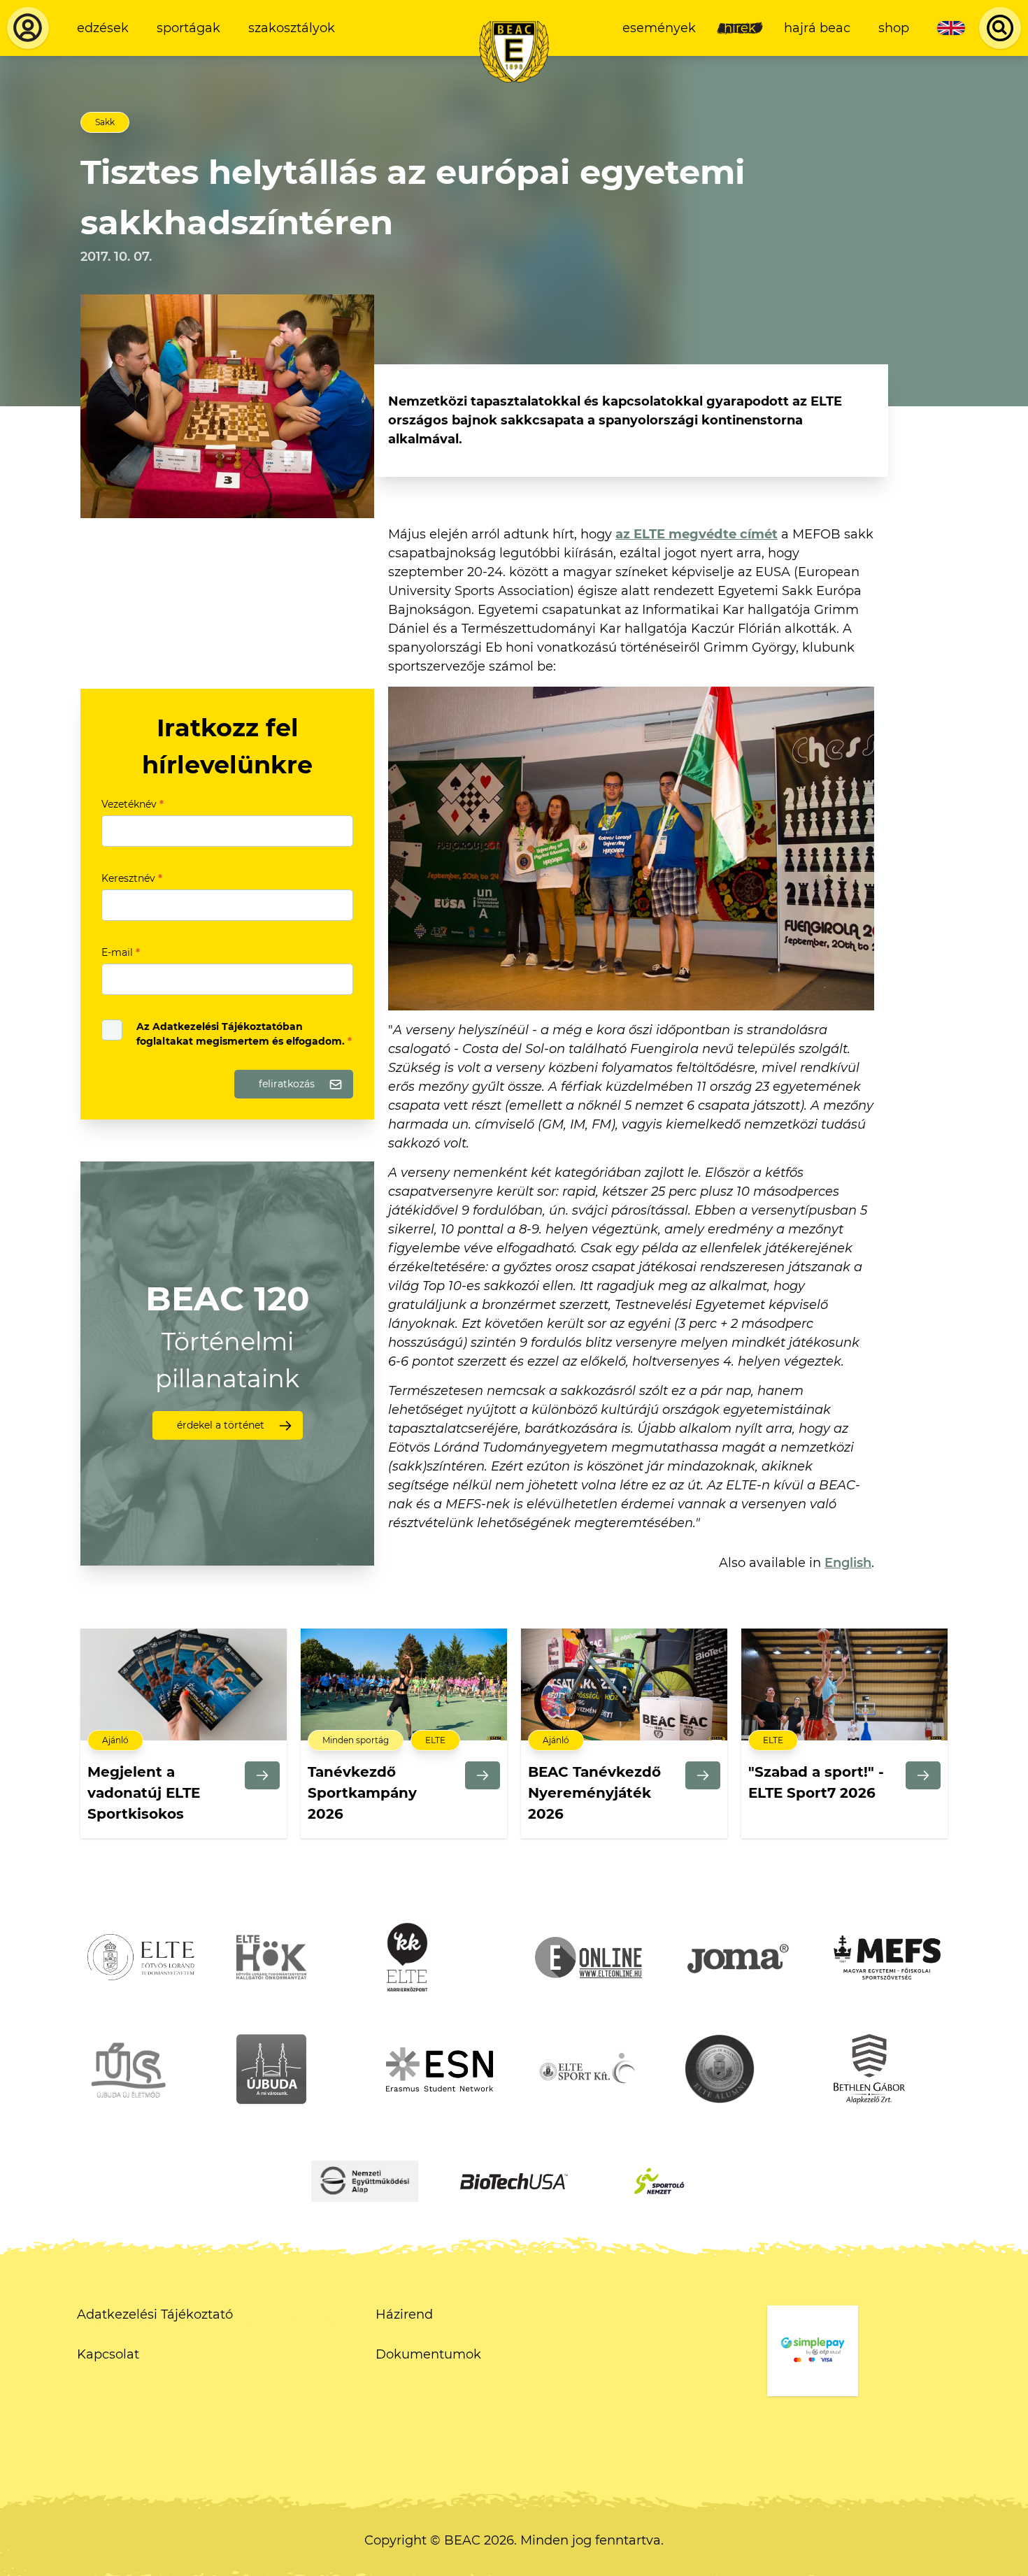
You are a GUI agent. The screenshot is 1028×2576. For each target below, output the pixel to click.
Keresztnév (132, 878)
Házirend (404, 2314)
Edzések (103, 28)
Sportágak (188, 28)
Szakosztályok (292, 28)
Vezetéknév (133, 804)
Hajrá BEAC (817, 28)
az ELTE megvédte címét (697, 534)
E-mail (121, 952)
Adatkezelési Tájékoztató (155, 2314)
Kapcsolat (108, 2354)
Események (659, 28)
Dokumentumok (428, 2354)
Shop (894, 28)
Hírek (740, 28)
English (848, 1563)
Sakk (105, 122)
